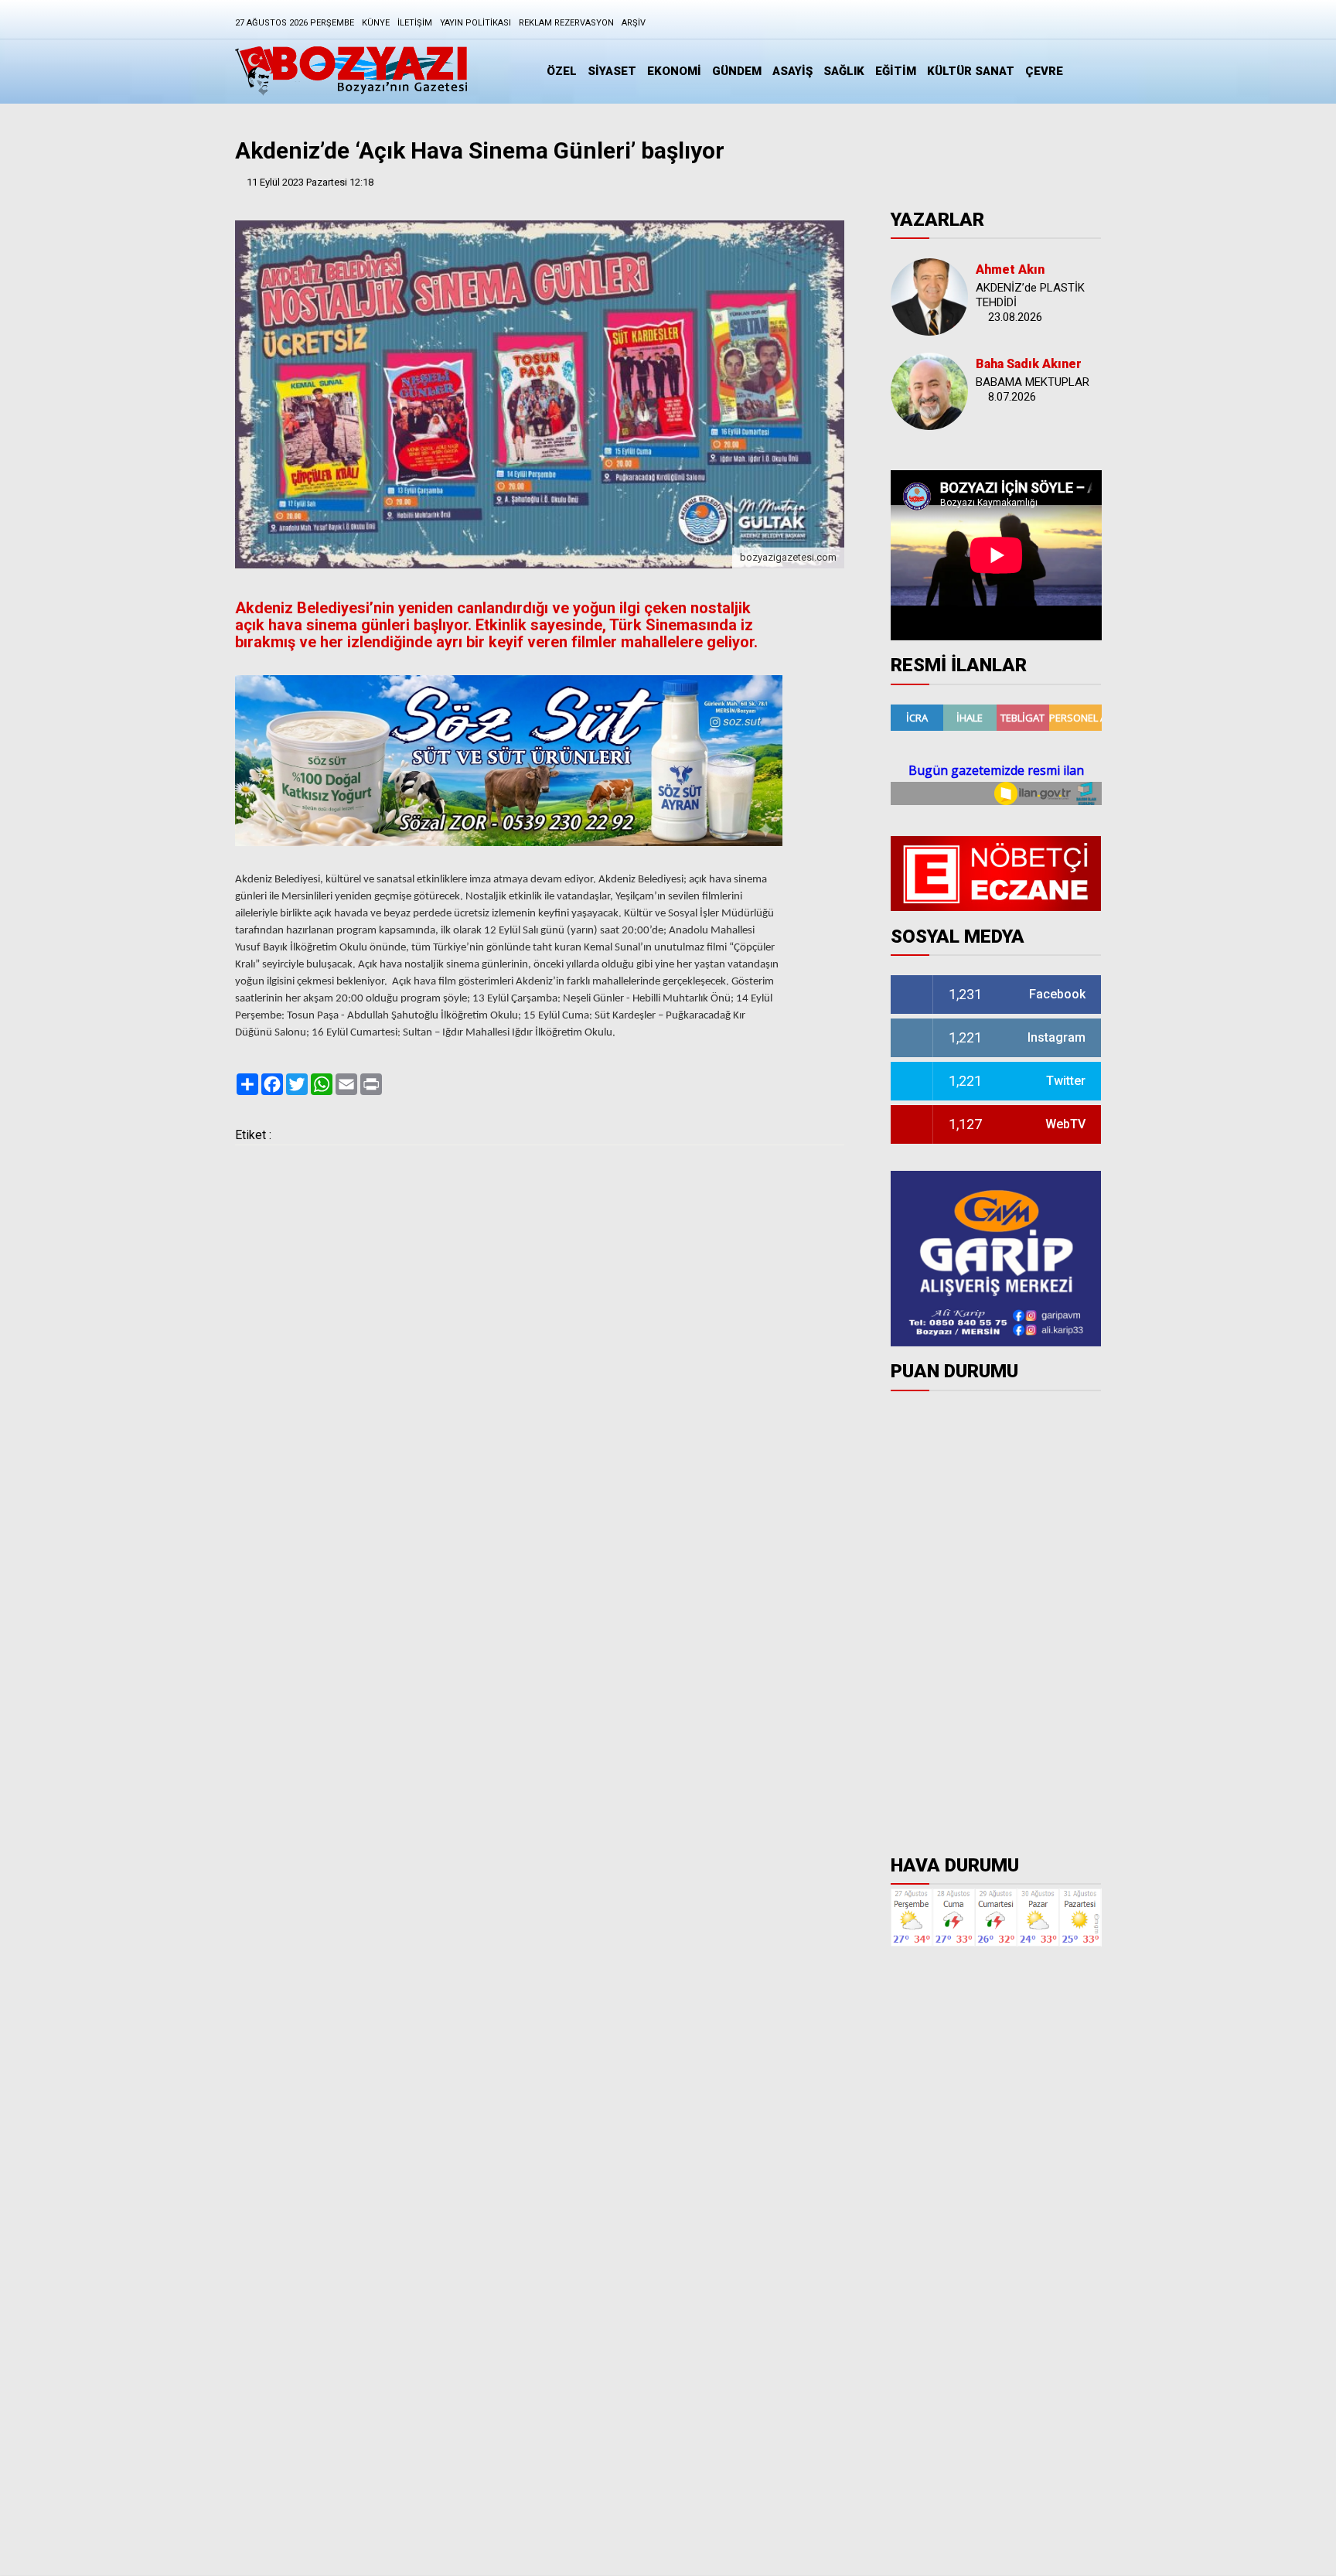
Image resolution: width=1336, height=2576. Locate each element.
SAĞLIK (844, 71)
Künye (376, 23)
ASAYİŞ (792, 71)
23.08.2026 (1015, 317)
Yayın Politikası (475, 23)
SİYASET (612, 71)
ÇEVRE (1044, 71)
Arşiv (634, 23)
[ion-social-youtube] (1089, 26)
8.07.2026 (1012, 397)
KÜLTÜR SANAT (971, 71)
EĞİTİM (896, 71)
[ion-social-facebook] (971, 26)
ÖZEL (562, 71)
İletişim (415, 23)
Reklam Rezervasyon (566, 23)
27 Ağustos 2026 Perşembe (295, 23)
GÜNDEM (737, 71)
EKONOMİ (674, 71)
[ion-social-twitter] (1050, 26)
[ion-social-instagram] (1011, 26)
